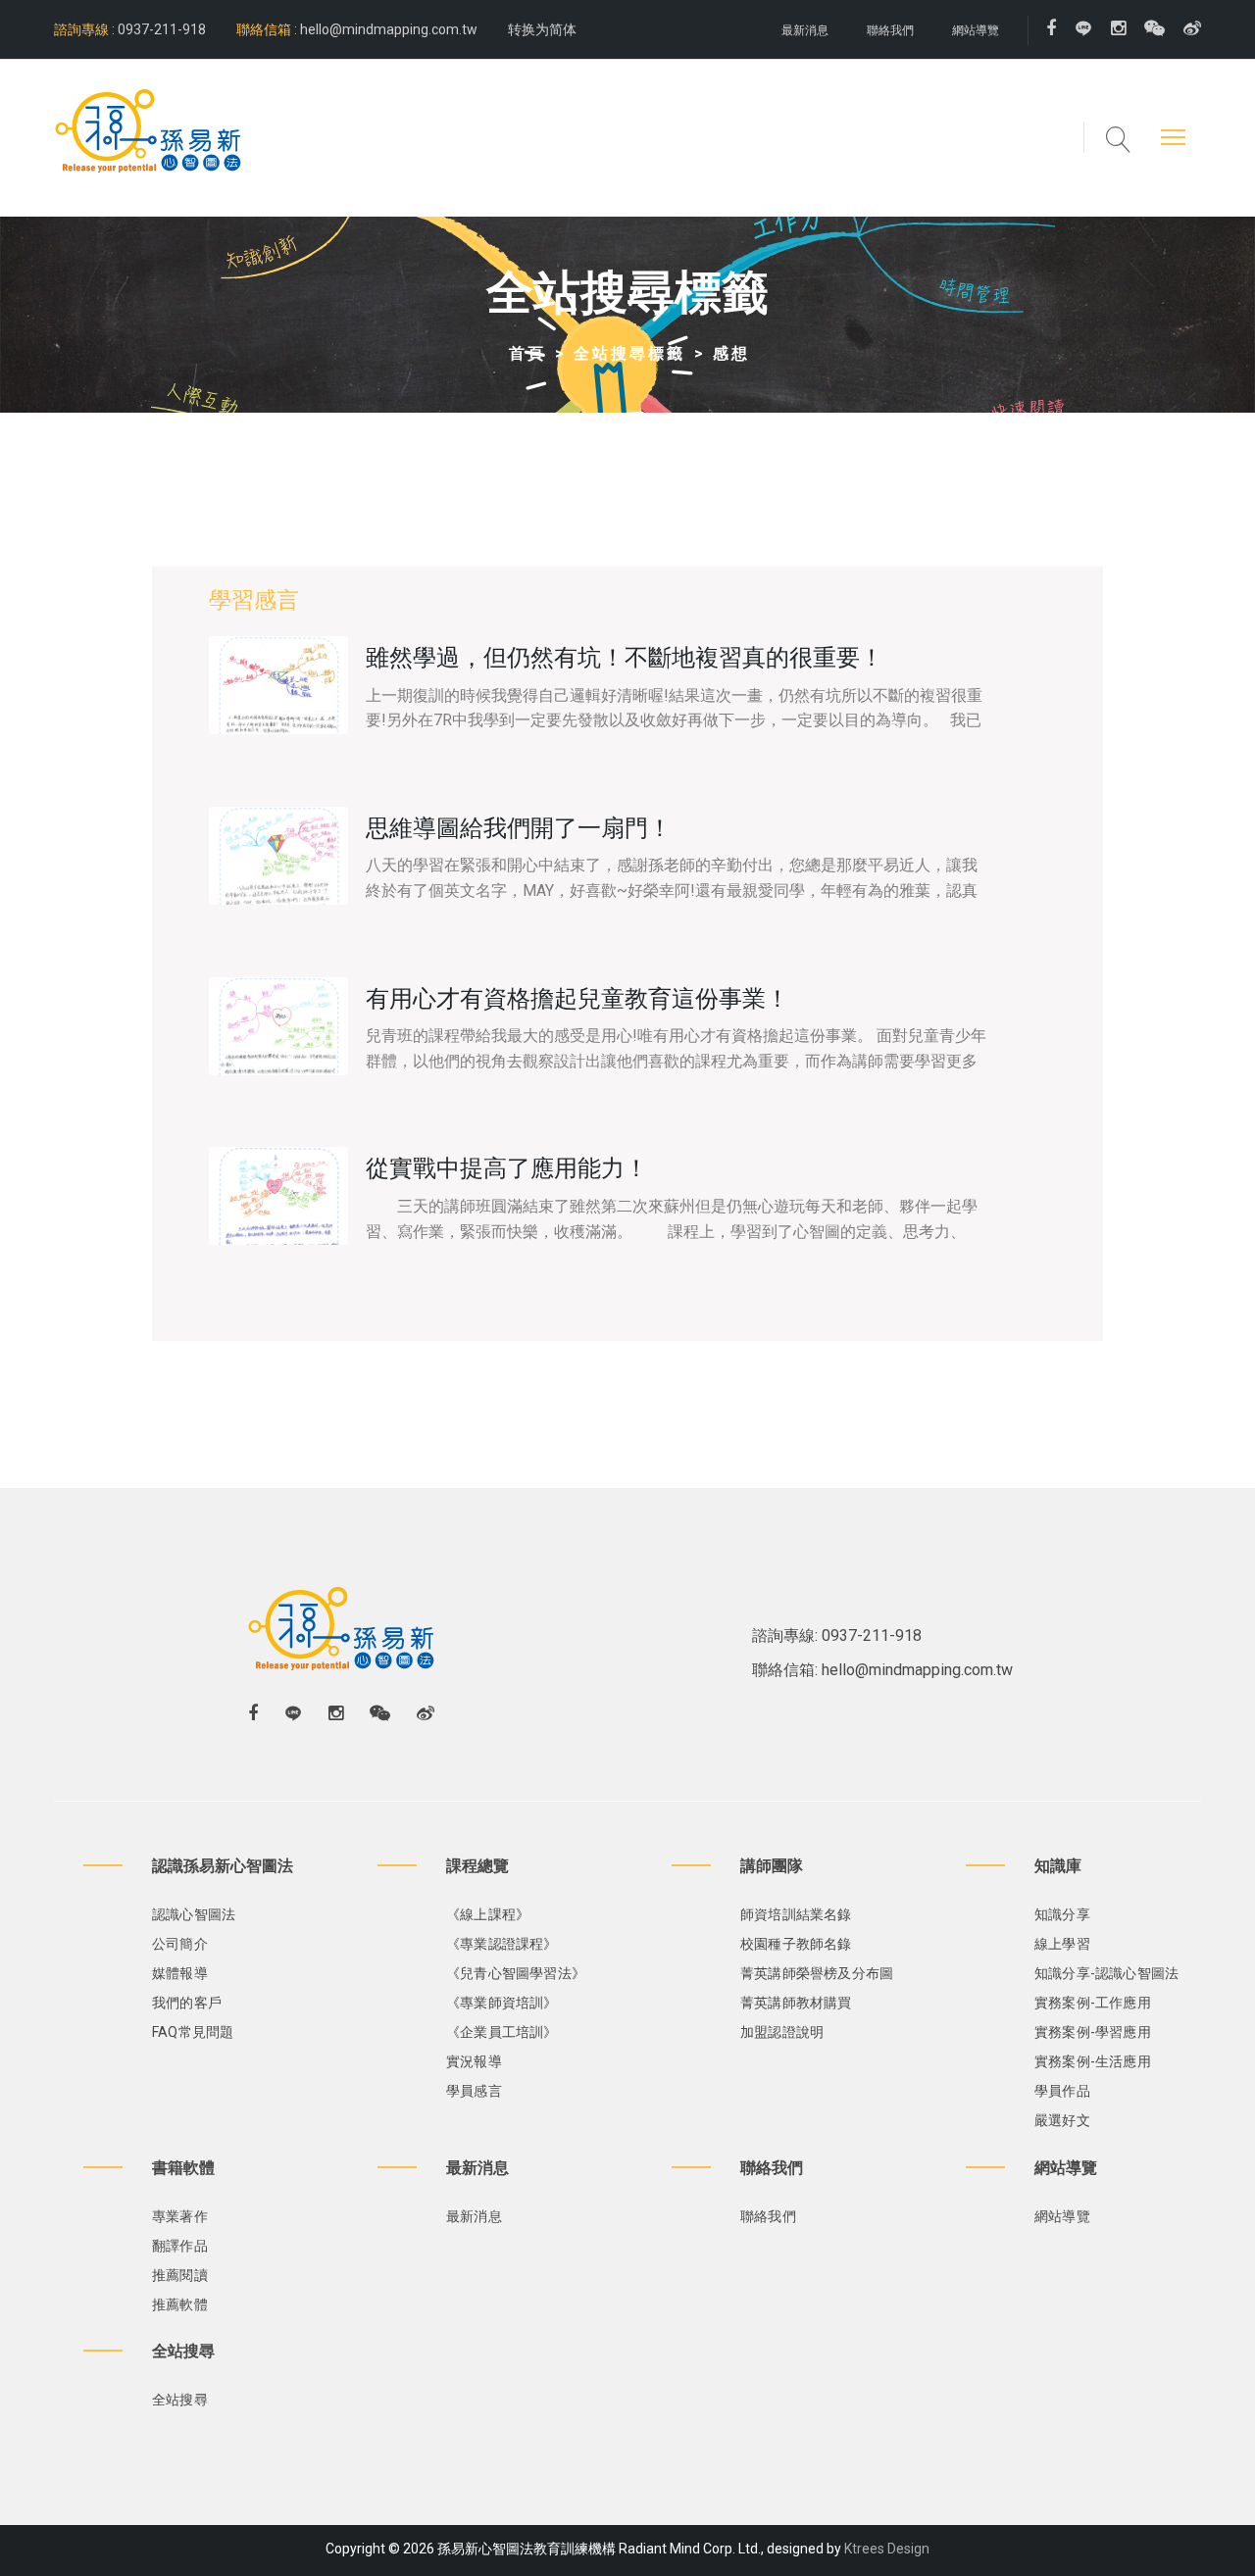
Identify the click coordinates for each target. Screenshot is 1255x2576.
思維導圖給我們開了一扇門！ (519, 828)
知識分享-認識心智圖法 (1106, 1973)
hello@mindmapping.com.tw (389, 29)
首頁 (527, 353)
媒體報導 (180, 1973)
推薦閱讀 (180, 2275)
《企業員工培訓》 (502, 2032)
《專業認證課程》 (502, 1944)
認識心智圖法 (194, 1914)
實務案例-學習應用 (1093, 2032)
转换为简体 (542, 29)
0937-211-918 (160, 29)
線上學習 (1062, 1944)
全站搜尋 (180, 2400)
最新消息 (805, 30)
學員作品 (1062, 2091)
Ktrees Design (887, 2549)
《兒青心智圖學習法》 (516, 1973)
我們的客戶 (187, 2003)
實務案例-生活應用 (1093, 2061)
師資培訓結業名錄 (796, 1914)
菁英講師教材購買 (796, 2003)
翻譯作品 (180, 2246)
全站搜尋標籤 (629, 353)
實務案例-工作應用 (1093, 2003)
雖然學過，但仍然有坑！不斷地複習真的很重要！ (625, 658)
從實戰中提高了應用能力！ (507, 1168)
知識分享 (1062, 1914)
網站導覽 (976, 30)
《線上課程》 (488, 1914)
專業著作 (180, 2216)
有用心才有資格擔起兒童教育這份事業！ (577, 999)
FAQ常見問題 (193, 2032)
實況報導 (474, 2061)
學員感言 (474, 2091)
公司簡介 (180, 1944)
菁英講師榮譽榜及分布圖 (817, 1973)
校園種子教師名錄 (796, 1944)
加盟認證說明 (782, 2032)
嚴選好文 (1062, 2120)
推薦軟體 (180, 2304)
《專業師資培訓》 (502, 2003)
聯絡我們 (890, 30)
